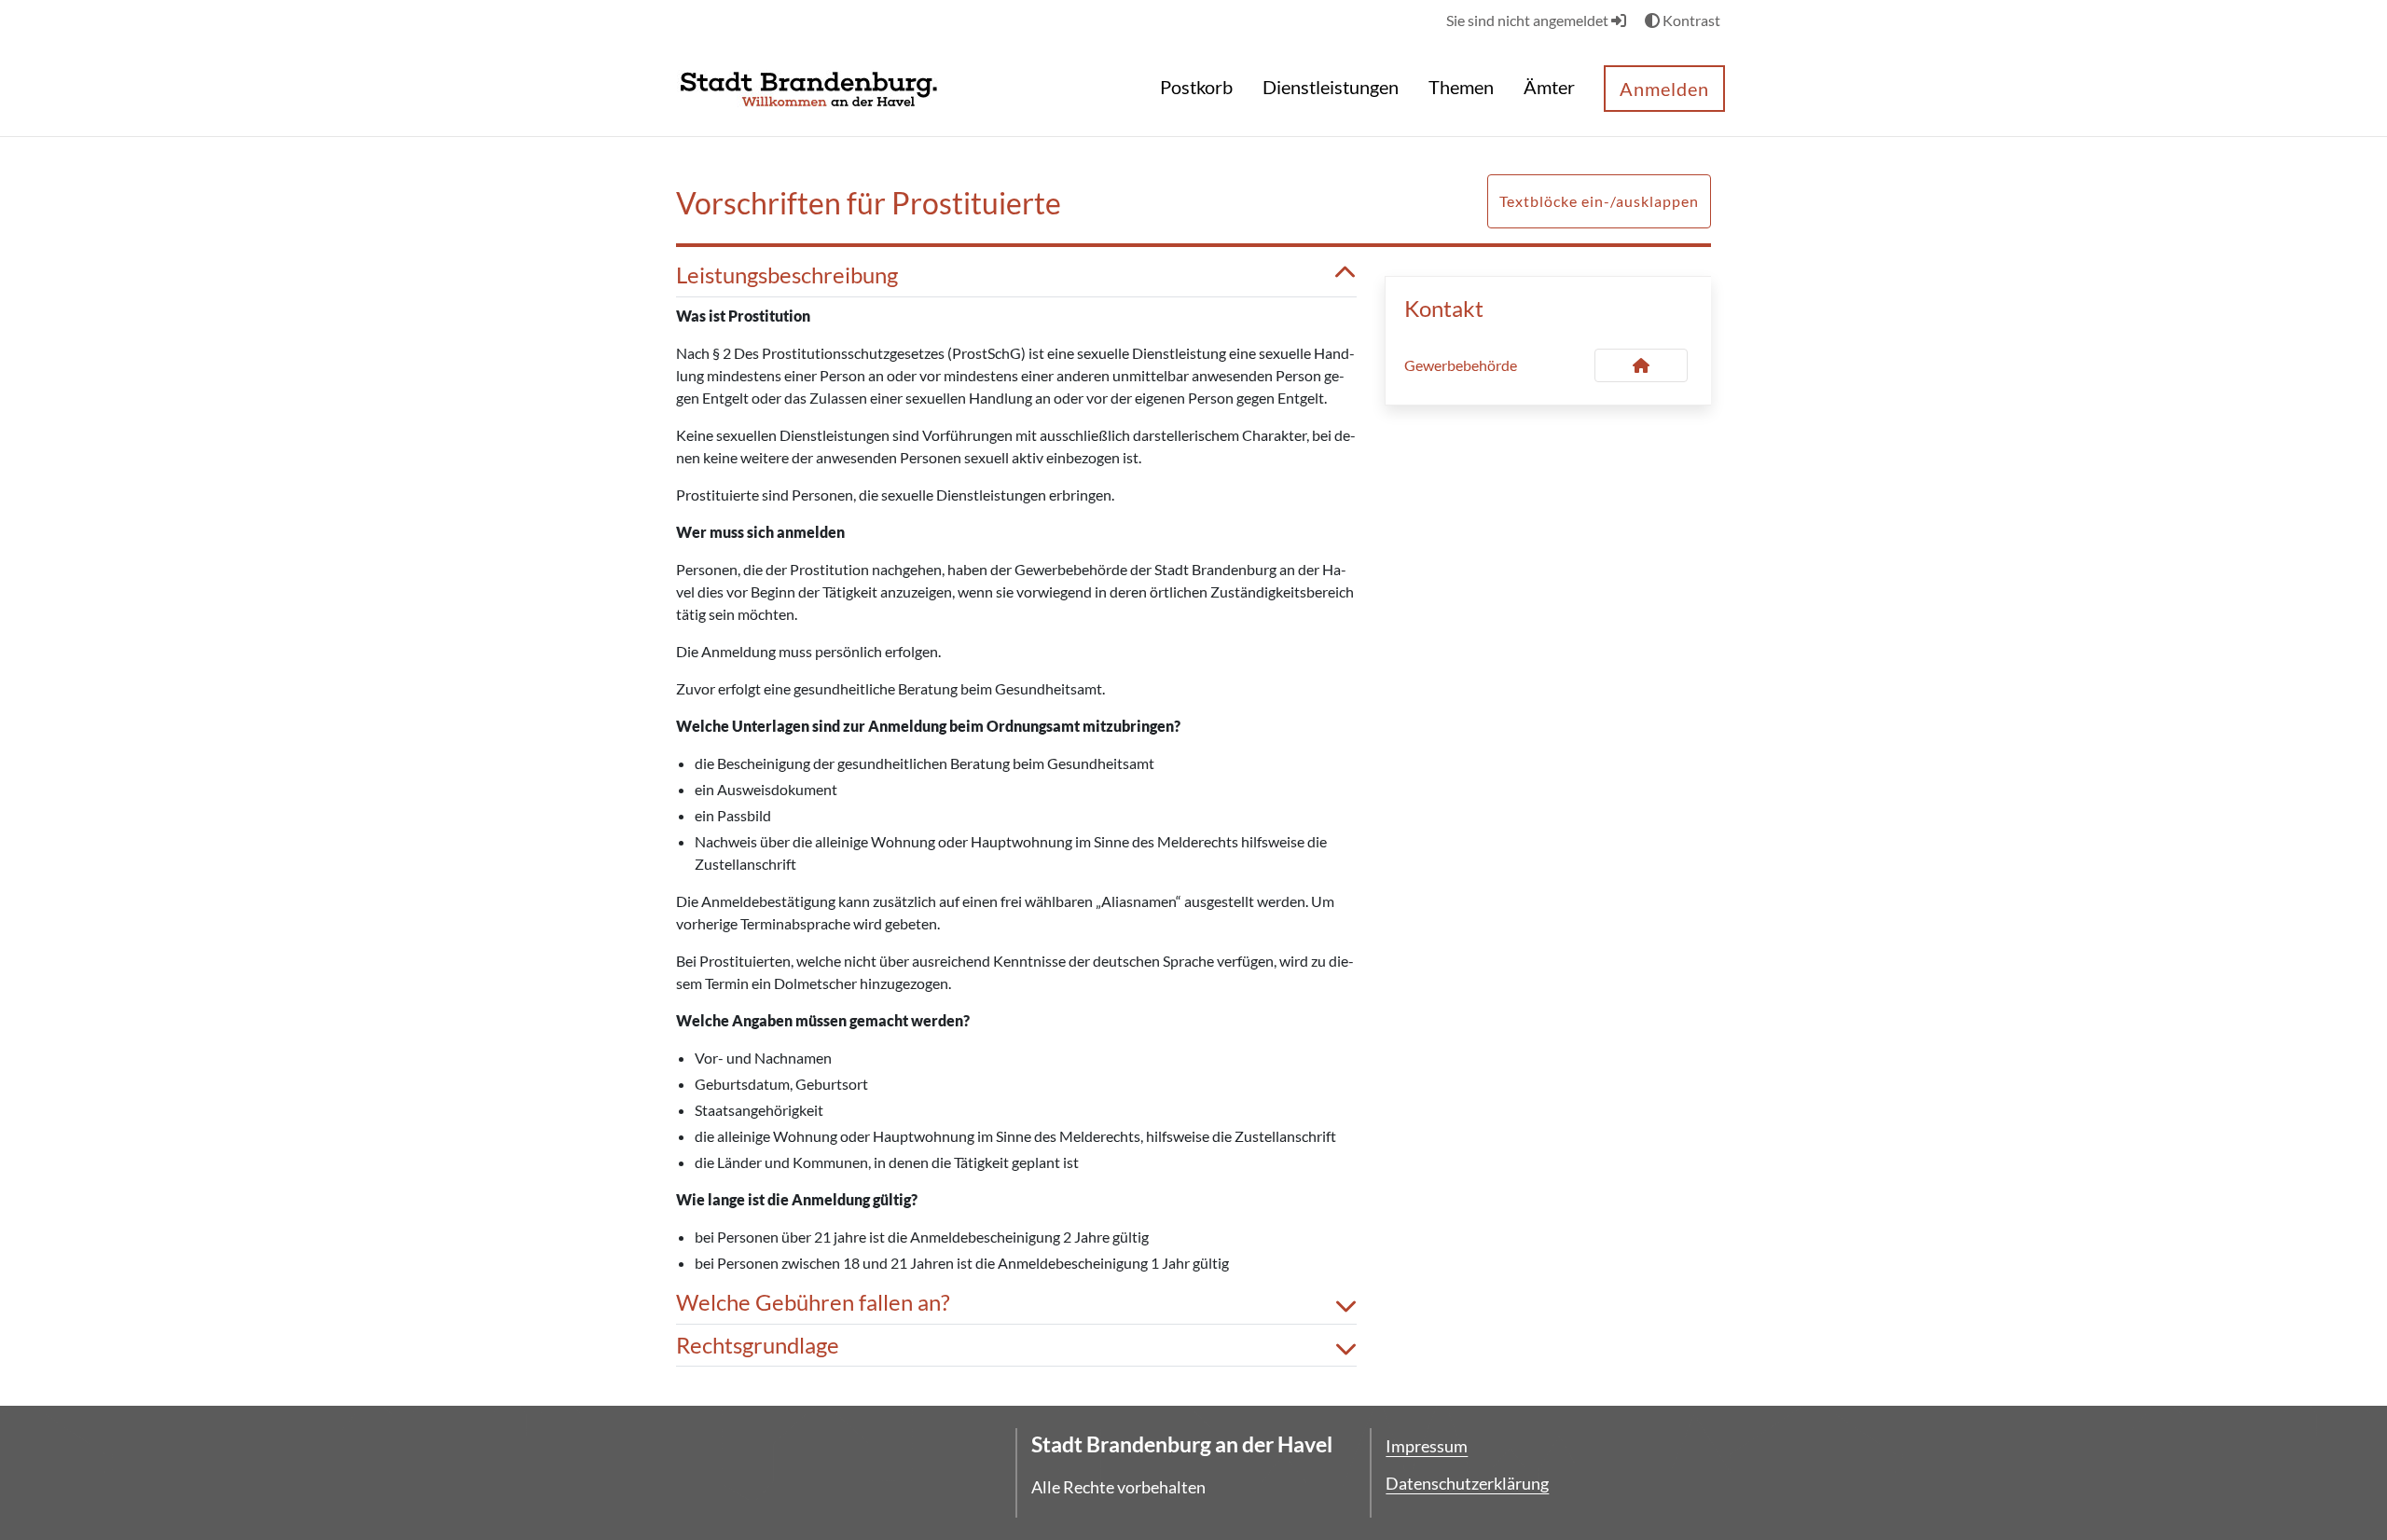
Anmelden (1664, 89)
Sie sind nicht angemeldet (1529, 20)
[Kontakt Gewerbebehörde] (1641, 365)
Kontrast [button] (1690, 20)
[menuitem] (1196, 89)
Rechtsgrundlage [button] (758, 1345)
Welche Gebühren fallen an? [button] (813, 1302)
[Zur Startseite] (809, 87)
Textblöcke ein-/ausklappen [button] (1599, 201)
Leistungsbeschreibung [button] (787, 275)
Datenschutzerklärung (1467, 1483)
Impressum (1427, 1446)
